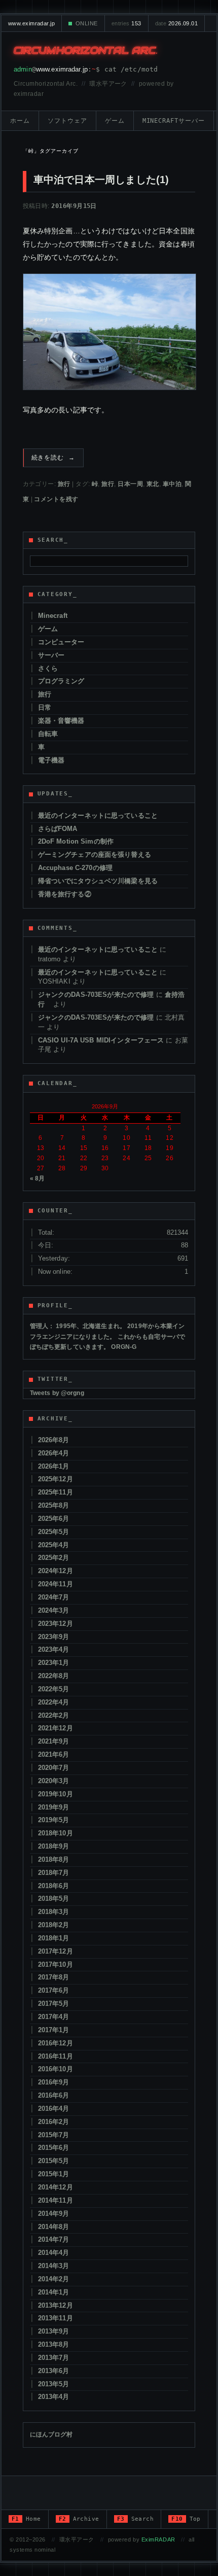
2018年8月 (54, 1859)
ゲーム (115, 121)
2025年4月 (54, 1545)
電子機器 (51, 760)
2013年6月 (54, 2371)
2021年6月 (54, 1754)
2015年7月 (54, 2135)
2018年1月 (54, 1938)
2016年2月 (54, 2122)
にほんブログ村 (51, 2434)
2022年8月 (54, 1676)
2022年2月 (54, 1715)
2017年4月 (54, 2017)
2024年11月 (56, 1584)
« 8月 (38, 1178)
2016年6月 (54, 2095)
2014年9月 (54, 2214)
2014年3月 (54, 2266)
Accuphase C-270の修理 (75, 868)
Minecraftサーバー (174, 121)
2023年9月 (54, 1637)
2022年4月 (54, 1702)
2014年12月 (56, 2187)
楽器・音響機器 (61, 721)
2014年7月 (54, 2239)
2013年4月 (54, 2397)
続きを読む (53, 458)
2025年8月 (54, 1505)
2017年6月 (54, 1990)
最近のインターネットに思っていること (98, 815)
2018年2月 (54, 1925)
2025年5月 (54, 1532)
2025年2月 (54, 1558)
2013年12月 (56, 2305)
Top (186, 2519)
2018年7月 (54, 1873)
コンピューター (61, 642)
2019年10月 (56, 1794)
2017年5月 (54, 2004)
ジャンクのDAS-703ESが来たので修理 (96, 995)
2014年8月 (54, 2227)
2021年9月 (54, 1741)
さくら (48, 668)
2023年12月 (56, 1624)
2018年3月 (54, 1912)
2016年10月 (56, 2069)
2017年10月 (56, 1964)
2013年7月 (54, 2358)
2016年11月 (56, 2056)
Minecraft (53, 616)
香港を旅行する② (65, 894)
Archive (79, 2519)
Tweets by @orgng (57, 1393)
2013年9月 (54, 2331)
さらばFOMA (58, 829)
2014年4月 (54, 2253)
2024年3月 (54, 1610)
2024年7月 (54, 1597)
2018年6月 (54, 1886)
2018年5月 (54, 1899)
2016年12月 (56, 2043)
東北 (153, 484)
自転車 (48, 734)
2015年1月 (54, 2174)
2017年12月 (56, 1951)
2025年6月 (54, 1519)
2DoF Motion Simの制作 (76, 841)
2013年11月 (56, 2318)
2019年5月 (54, 1820)
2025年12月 (56, 1479)
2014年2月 (54, 2279)
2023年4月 (54, 1649)
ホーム (20, 121)
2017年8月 (54, 1977)
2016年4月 (54, 2109)
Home (26, 2519)
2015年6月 (54, 2148)
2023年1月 (54, 1663)
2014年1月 (54, 2292)
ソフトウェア (67, 121)
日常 (45, 707)
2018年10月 (56, 1833)
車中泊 (172, 484)
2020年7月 (54, 1768)
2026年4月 (54, 1453)
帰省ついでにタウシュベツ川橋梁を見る (98, 881)
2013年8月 (54, 2344)
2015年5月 (54, 2161)
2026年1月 (54, 1466)
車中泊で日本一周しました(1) (101, 180)
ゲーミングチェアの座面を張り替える (95, 855)
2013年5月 (54, 2384)
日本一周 (130, 484)
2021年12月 (56, 1728)
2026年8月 (54, 1440)
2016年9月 (54, 2082)
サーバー (51, 655)
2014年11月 (56, 2200)
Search (136, 2519)
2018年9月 (54, 1846)
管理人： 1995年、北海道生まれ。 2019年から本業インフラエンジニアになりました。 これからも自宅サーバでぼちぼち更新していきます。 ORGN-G (108, 1336)
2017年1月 (54, 2030)
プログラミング (61, 681)
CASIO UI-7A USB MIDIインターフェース (101, 1040)
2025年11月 (56, 1492)
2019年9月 (54, 1807)
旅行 (64, 484)
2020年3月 (54, 1781)
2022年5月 (54, 1689)
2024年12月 (56, 1571)
